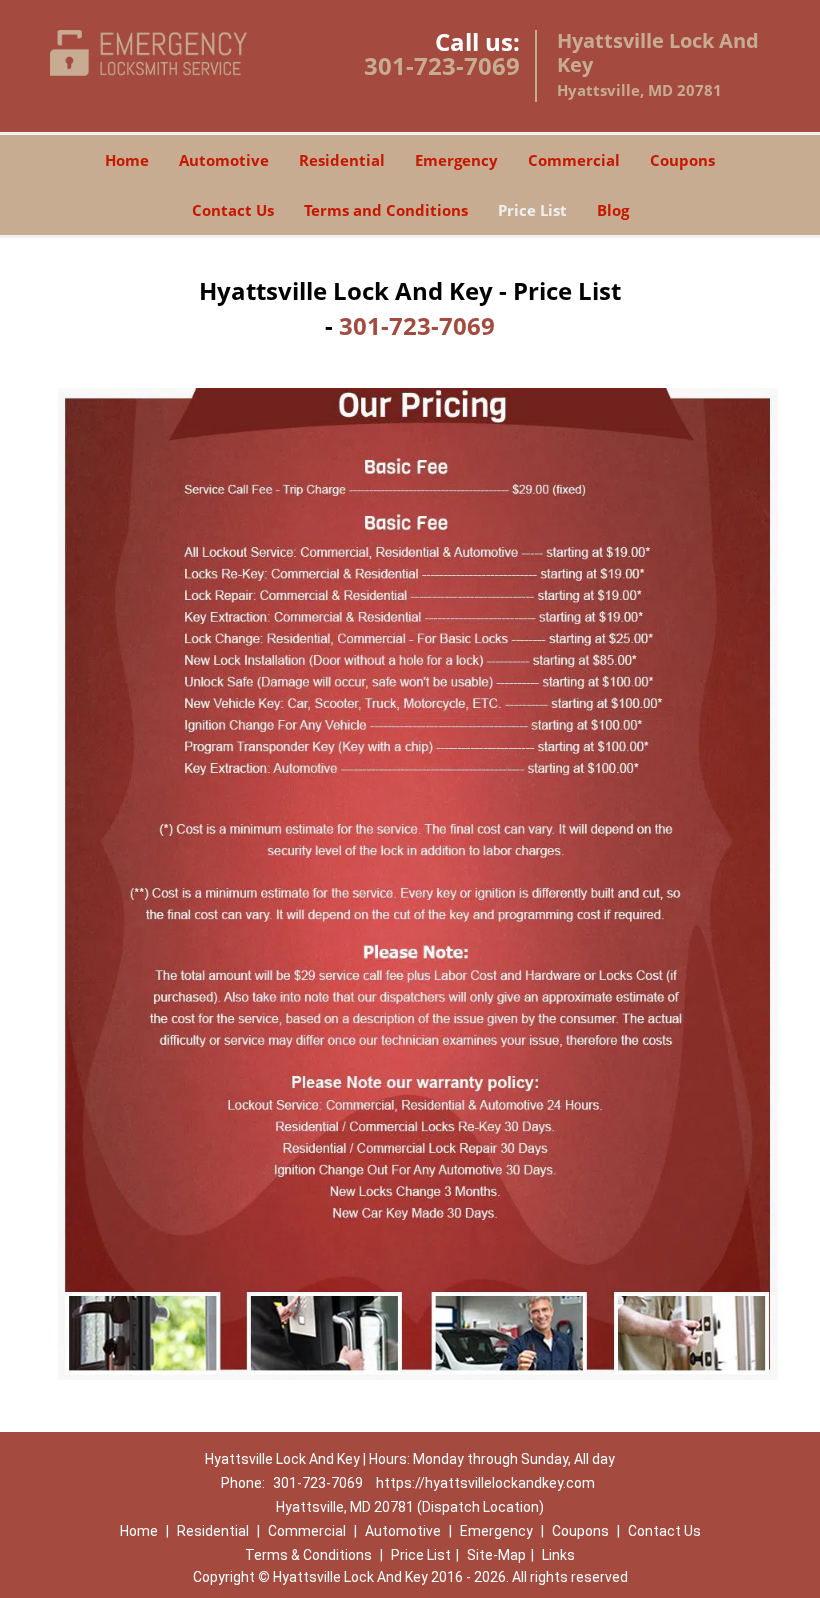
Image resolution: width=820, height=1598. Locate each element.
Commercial (574, 160)
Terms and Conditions (386, 210)
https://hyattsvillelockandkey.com (485, 1483)
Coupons (682, 160)
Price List (532, 210)
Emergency (456, 160)
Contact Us (233, 210)
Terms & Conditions (308, 1555)
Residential (342, 160)
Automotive (224, 160)
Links (558, 1555)
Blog (613, 210)
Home (127, 160)
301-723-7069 (442, 65)
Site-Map (496, 1555)
